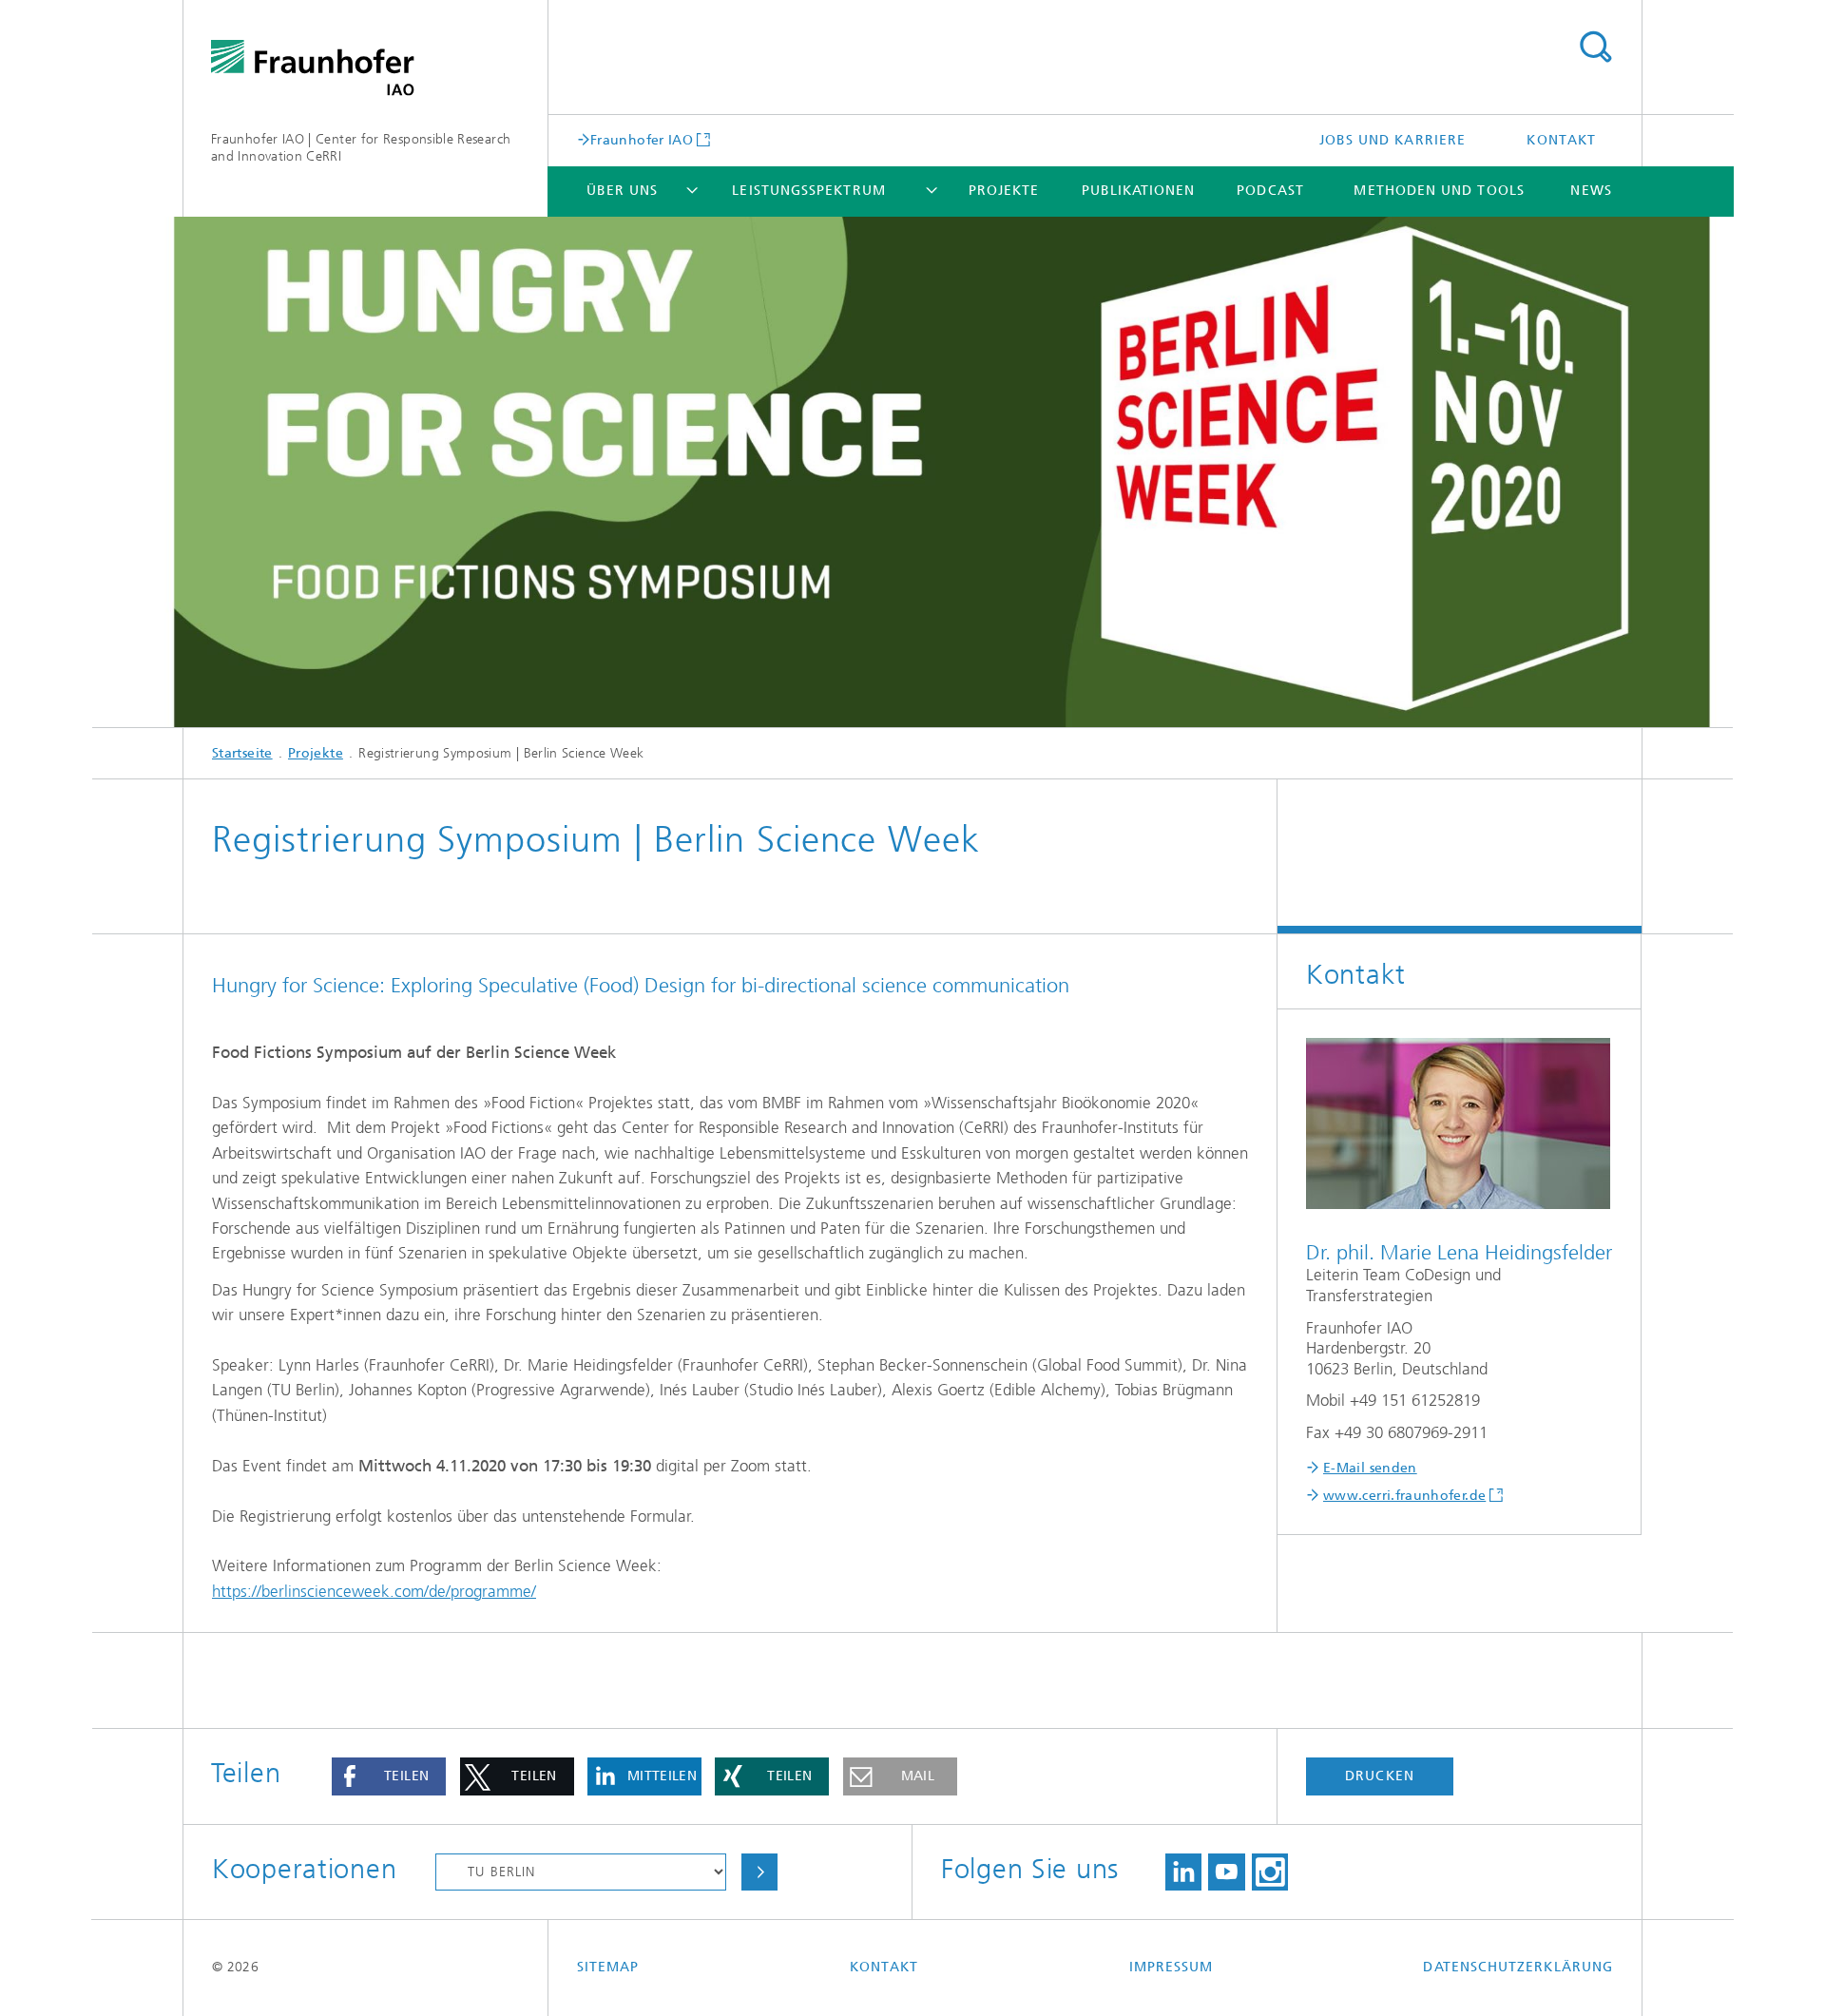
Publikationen (1139, 191)
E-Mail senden (1370, 1468)
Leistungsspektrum (808, 191)
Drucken (1380, 1776)
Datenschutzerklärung (1518, 1967)
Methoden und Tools (1439, 191)
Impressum (1172, 1967)
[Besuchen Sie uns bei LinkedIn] (1183, 1872)
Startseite (242, 753)
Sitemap (608, 1967)
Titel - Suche (1595, 48)
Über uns (623, 191)
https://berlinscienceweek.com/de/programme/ (374, 1591)
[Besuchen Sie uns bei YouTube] (1226, 1872)
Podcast (1270, 191)
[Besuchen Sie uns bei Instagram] (1270, 1872)
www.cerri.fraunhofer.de (1404, 1496)
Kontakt (1561, 140)
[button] (389, 1776)
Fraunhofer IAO (642, 140)
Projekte (1004, 191)
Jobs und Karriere (1393, 140)
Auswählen (759, 1872)
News (1591, 191)
